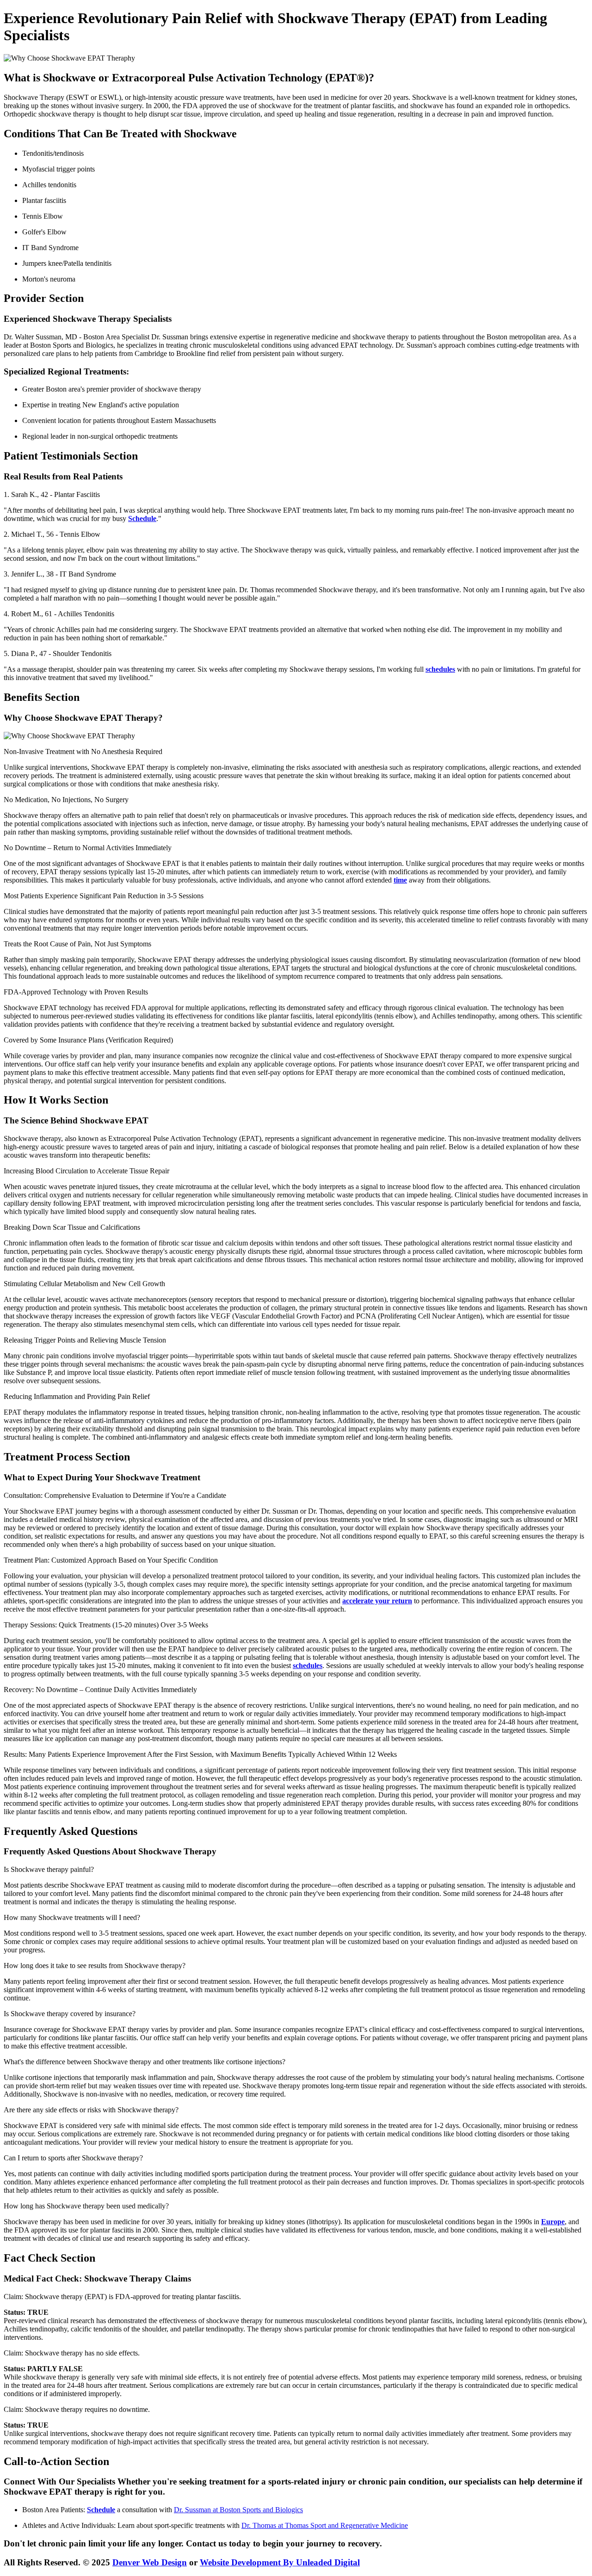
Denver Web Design (150, 2562)
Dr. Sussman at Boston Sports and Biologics (238, 2510)
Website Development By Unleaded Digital (280, 2562)
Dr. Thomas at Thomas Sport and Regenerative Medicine (325, 2525)
